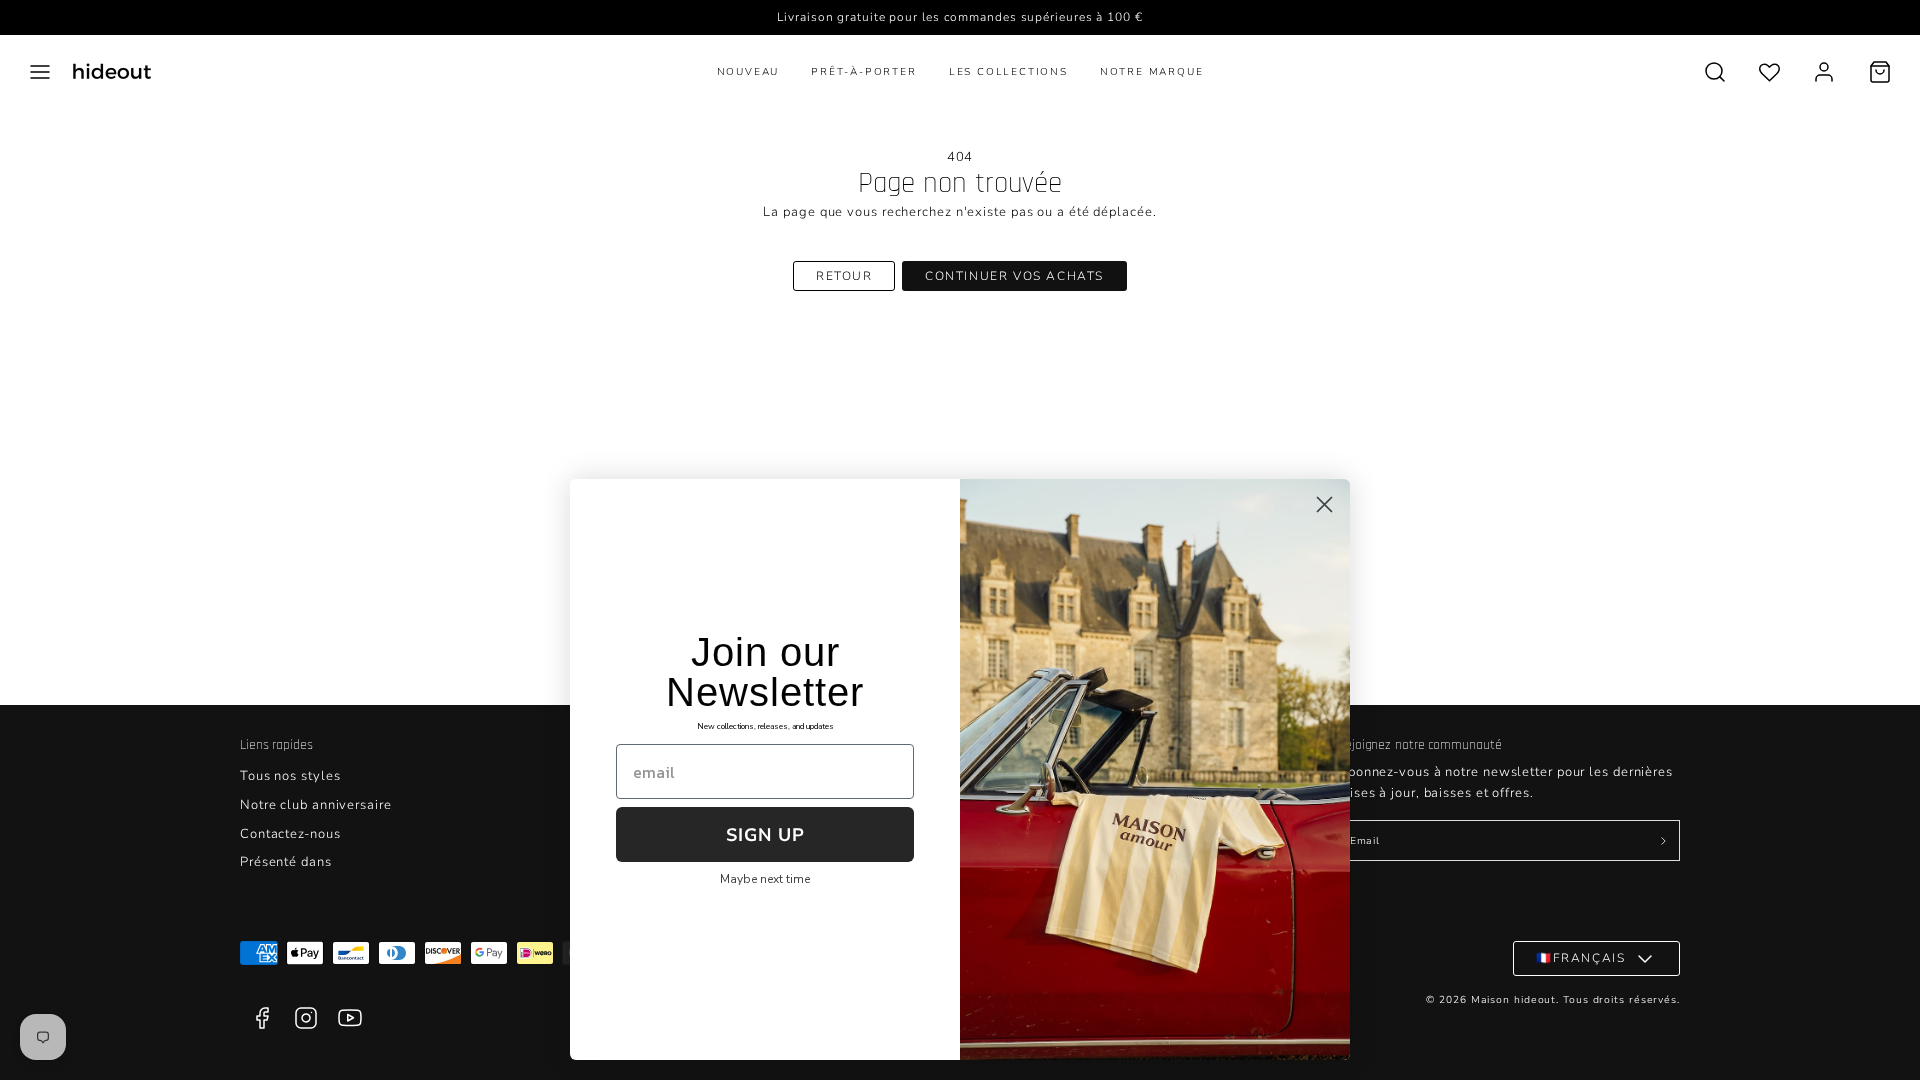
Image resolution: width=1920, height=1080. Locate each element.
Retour (844, 276)
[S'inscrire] (1663, 841)
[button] (40, 72)
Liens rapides (276, 745)
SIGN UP (765, 835)
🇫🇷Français (1580, 958)
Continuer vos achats (1014, 276)
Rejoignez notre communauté (1419, 745)
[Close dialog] (1324, 504)
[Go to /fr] (112, 71)
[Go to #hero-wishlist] (1769, 71)
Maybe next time (765, 879)
